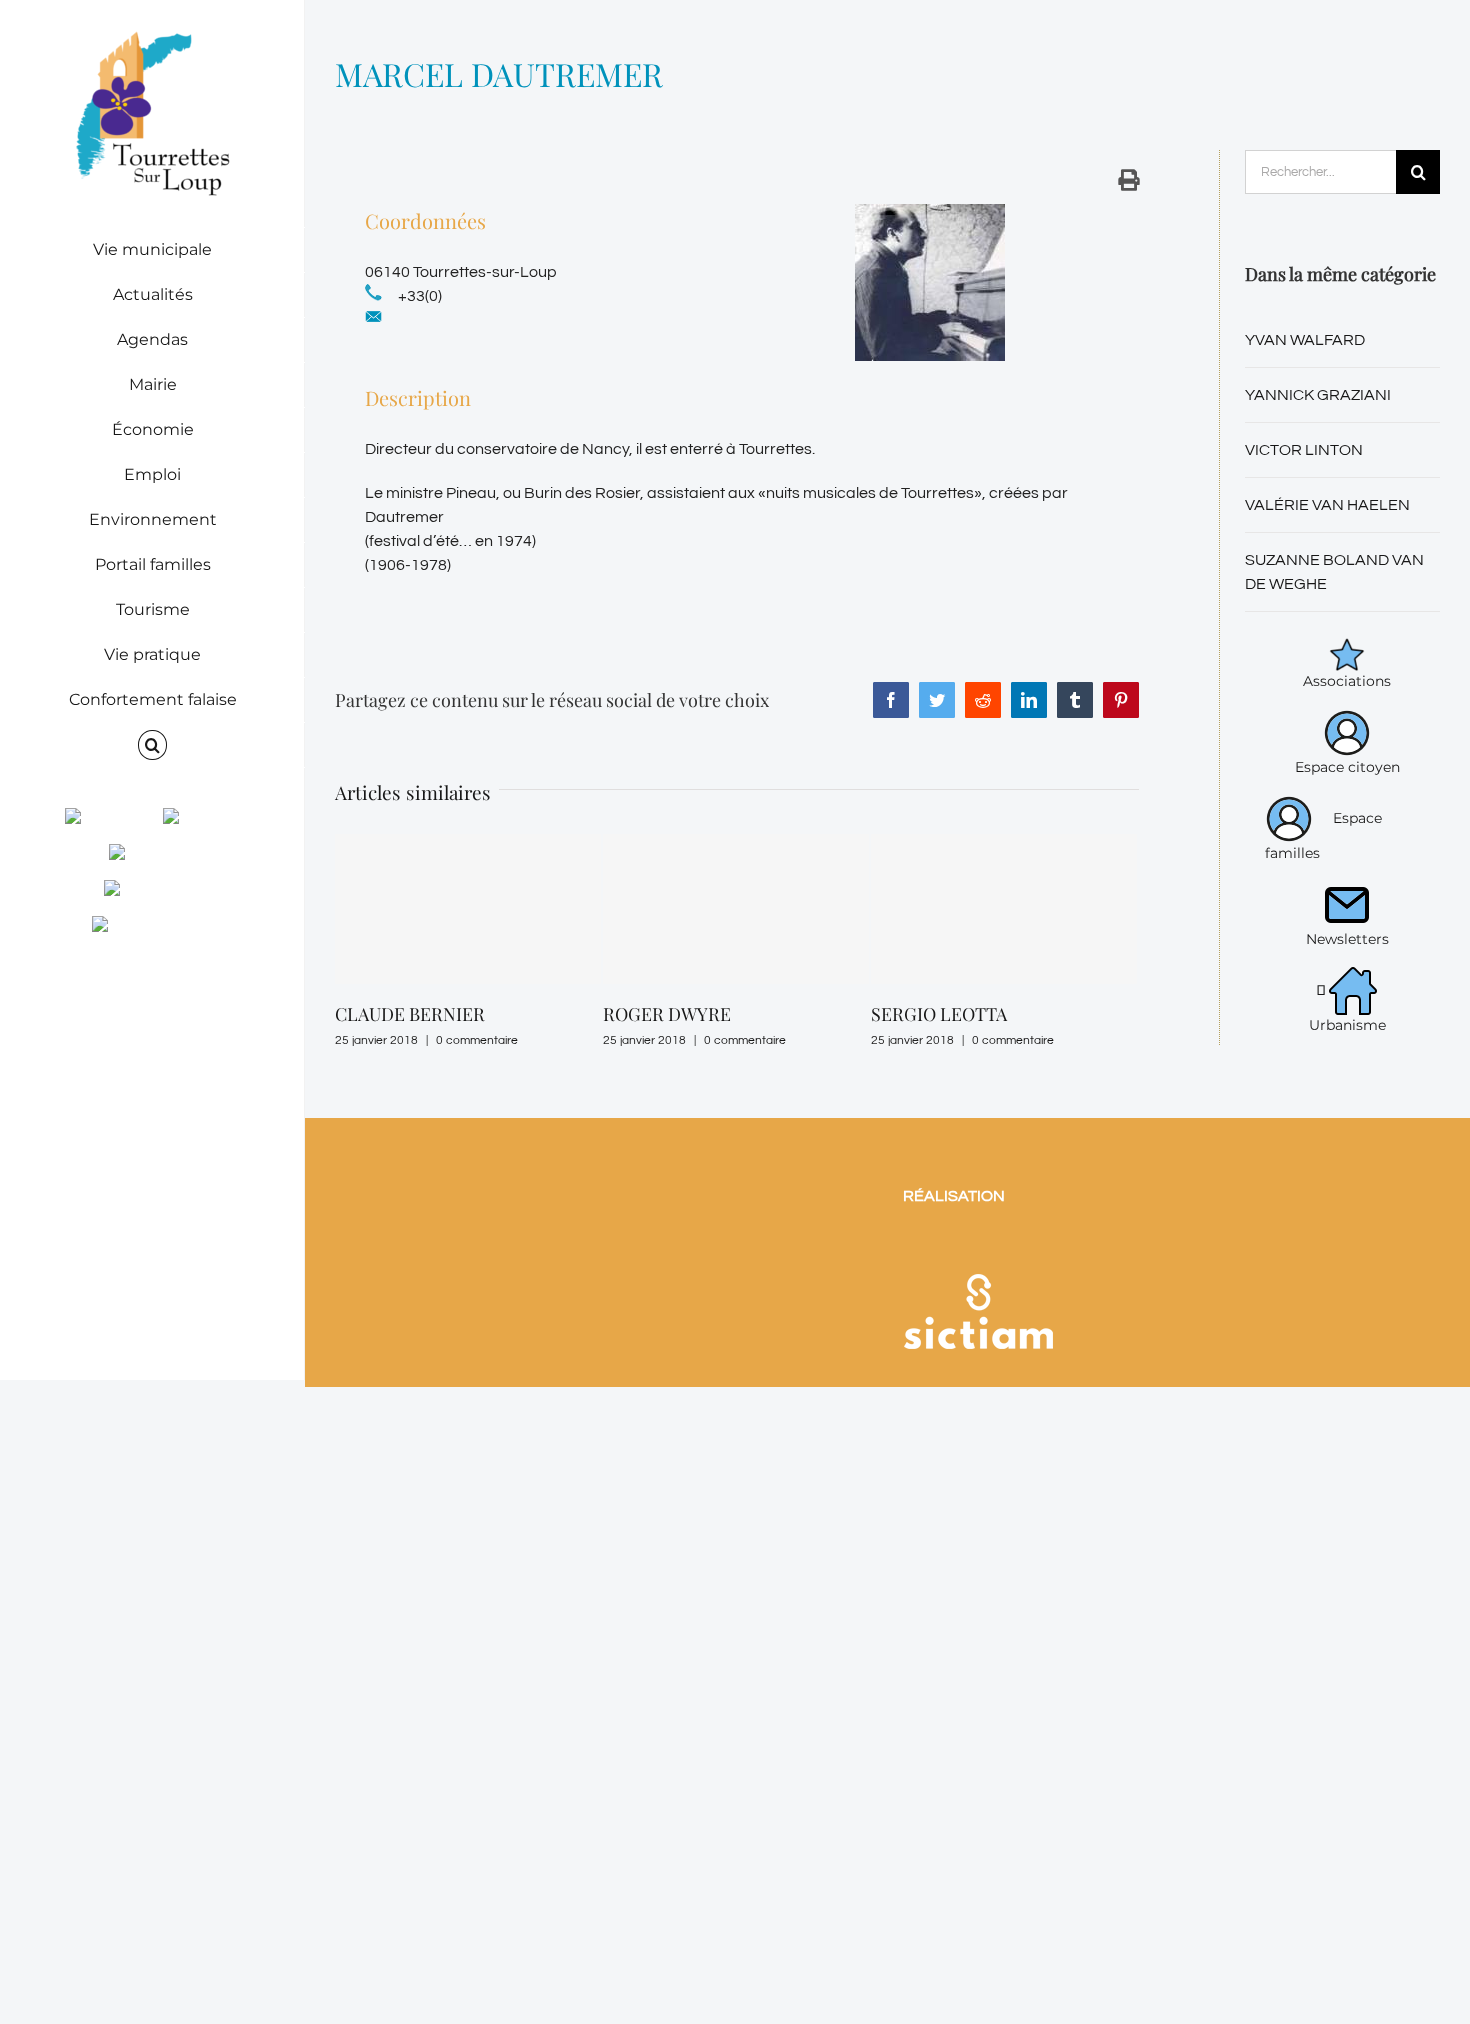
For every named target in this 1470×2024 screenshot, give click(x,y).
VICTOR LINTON (1304, 450)
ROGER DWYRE (667, 1014)
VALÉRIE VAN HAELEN (1327, 505)
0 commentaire (477, 1040)
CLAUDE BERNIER (410, 1014)
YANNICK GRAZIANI (1318, 395)
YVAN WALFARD (1305, 340)
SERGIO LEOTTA (939, 1014)
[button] (152, 745)
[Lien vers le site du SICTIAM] (978, 1248)
